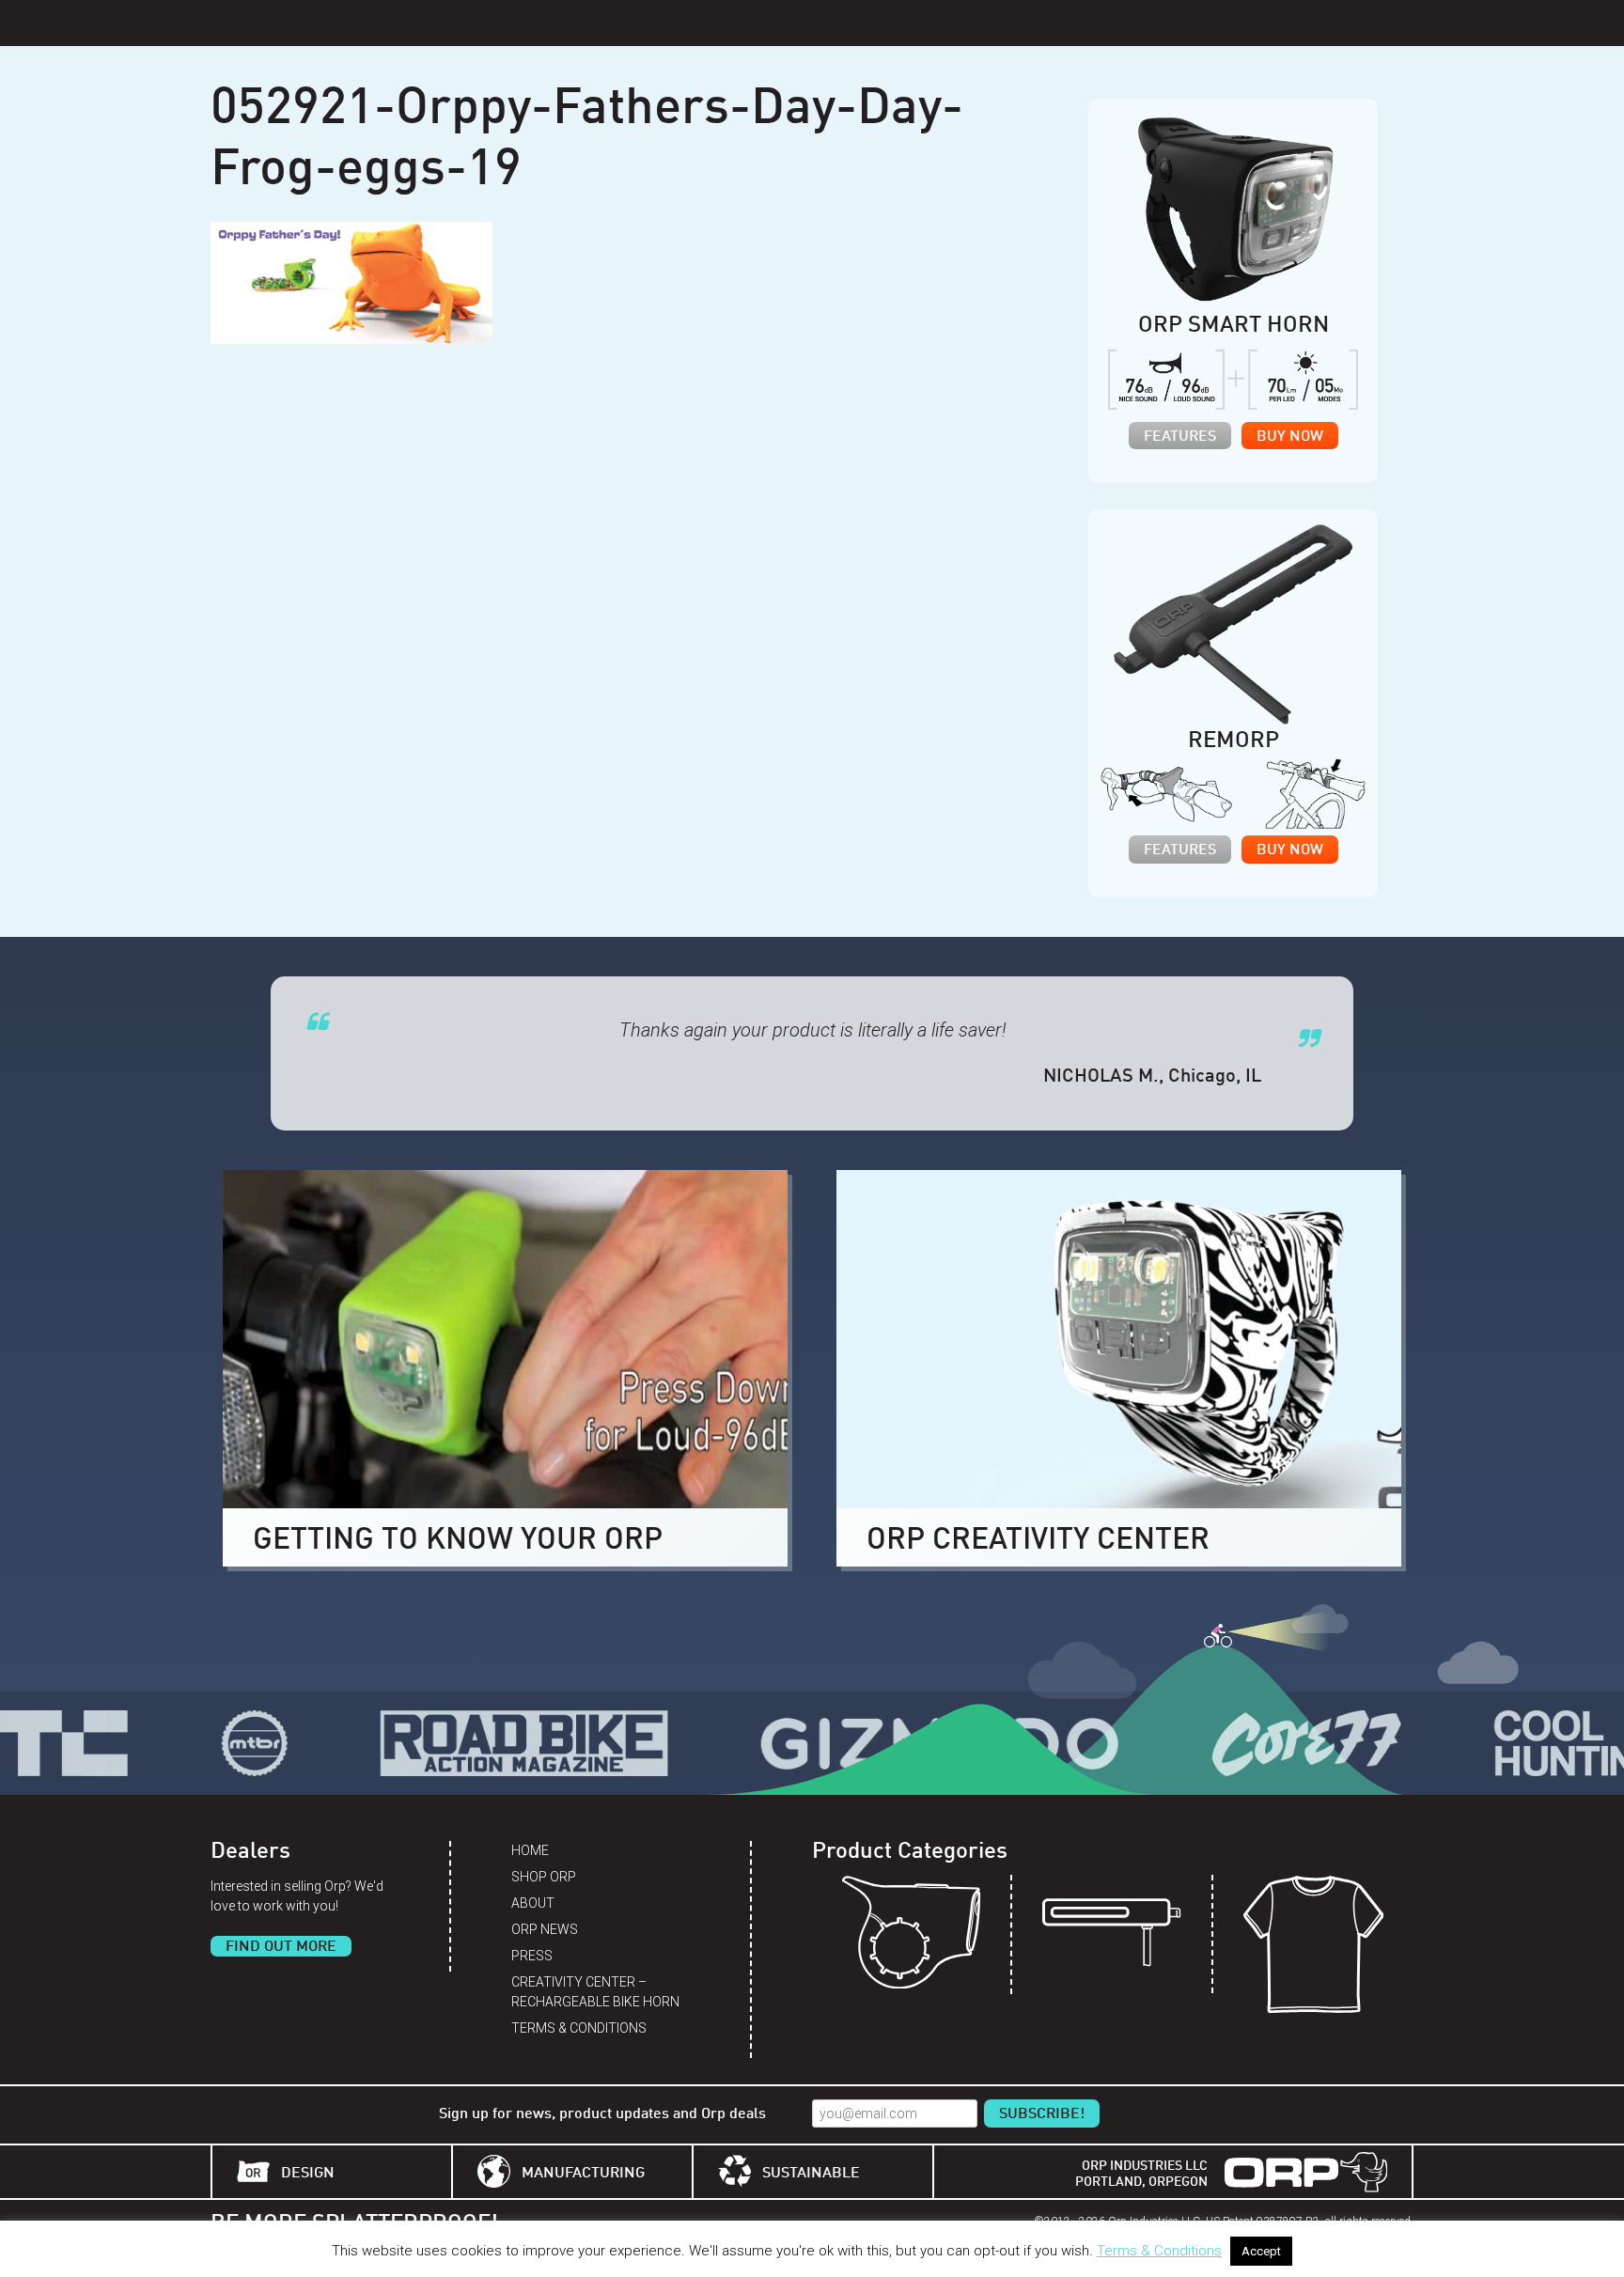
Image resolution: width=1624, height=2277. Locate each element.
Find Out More (281, 1947)
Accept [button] (1261, 2251)
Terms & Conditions (579, 2028)
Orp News (545, 1929)
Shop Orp (544, 1877)
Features (1180, 437)
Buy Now (1290, 437)
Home (530, 1850)
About (533, 1903)
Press (532, 1956)
